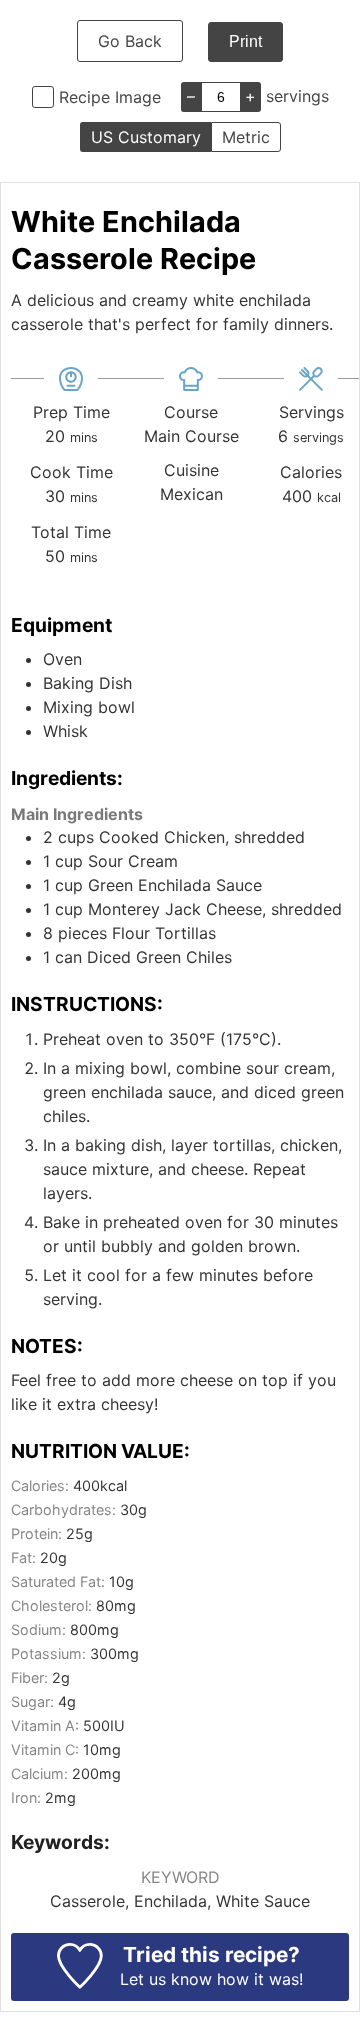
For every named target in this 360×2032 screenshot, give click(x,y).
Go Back (130, 41)
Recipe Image (110, 97)
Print (245, 41)
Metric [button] (246, 137)
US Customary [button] (146, 137)
